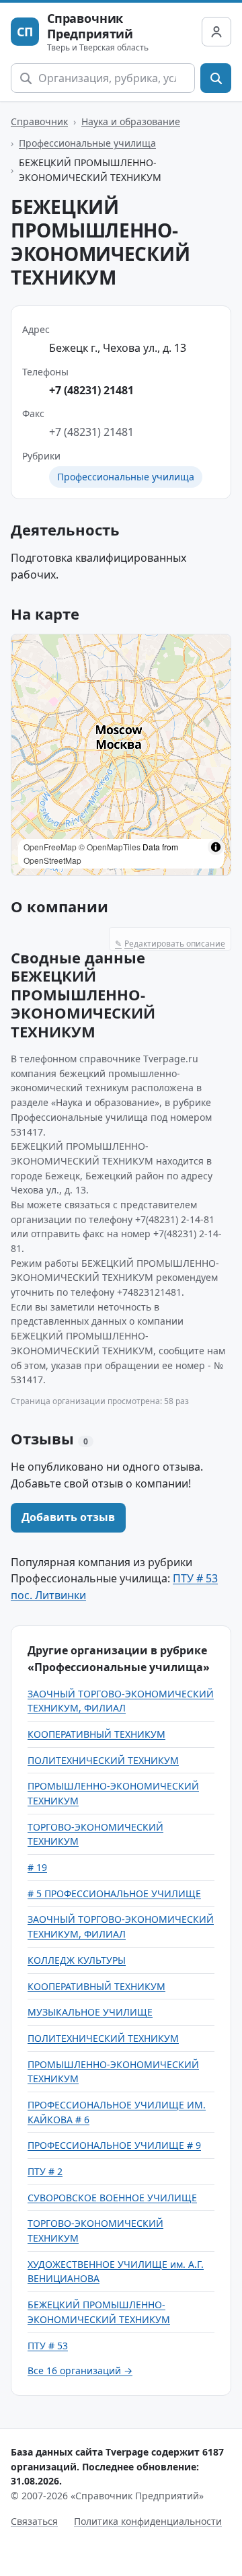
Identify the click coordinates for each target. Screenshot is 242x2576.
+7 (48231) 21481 (91, 390)
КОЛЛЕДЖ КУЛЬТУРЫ (77, 1960)
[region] (121, 755)
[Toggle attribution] (216, 847)
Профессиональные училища (87, 143)
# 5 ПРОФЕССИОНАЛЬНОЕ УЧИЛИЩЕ (114, 1893)
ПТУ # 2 (45, 2171)
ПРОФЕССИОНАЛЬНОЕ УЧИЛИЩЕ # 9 (114, 2145)
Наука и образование (131, 121)
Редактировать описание (170, 944)
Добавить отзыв (68, 1517)
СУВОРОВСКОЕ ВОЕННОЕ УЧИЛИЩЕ (112, 2198)
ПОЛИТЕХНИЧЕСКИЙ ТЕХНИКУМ (103, 1760)
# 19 (37, 1867)
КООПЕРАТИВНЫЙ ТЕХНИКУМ (96, 1734)
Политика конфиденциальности (148, 2521)
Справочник (39, 121)
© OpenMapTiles (110, 847)
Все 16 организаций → (80, 2370)
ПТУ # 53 (48, 2346)
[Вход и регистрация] (216, 32)
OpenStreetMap (52, 860)
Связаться (34, 2521)
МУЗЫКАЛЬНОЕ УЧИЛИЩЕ (90, 2012)
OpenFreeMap (50, 847)
